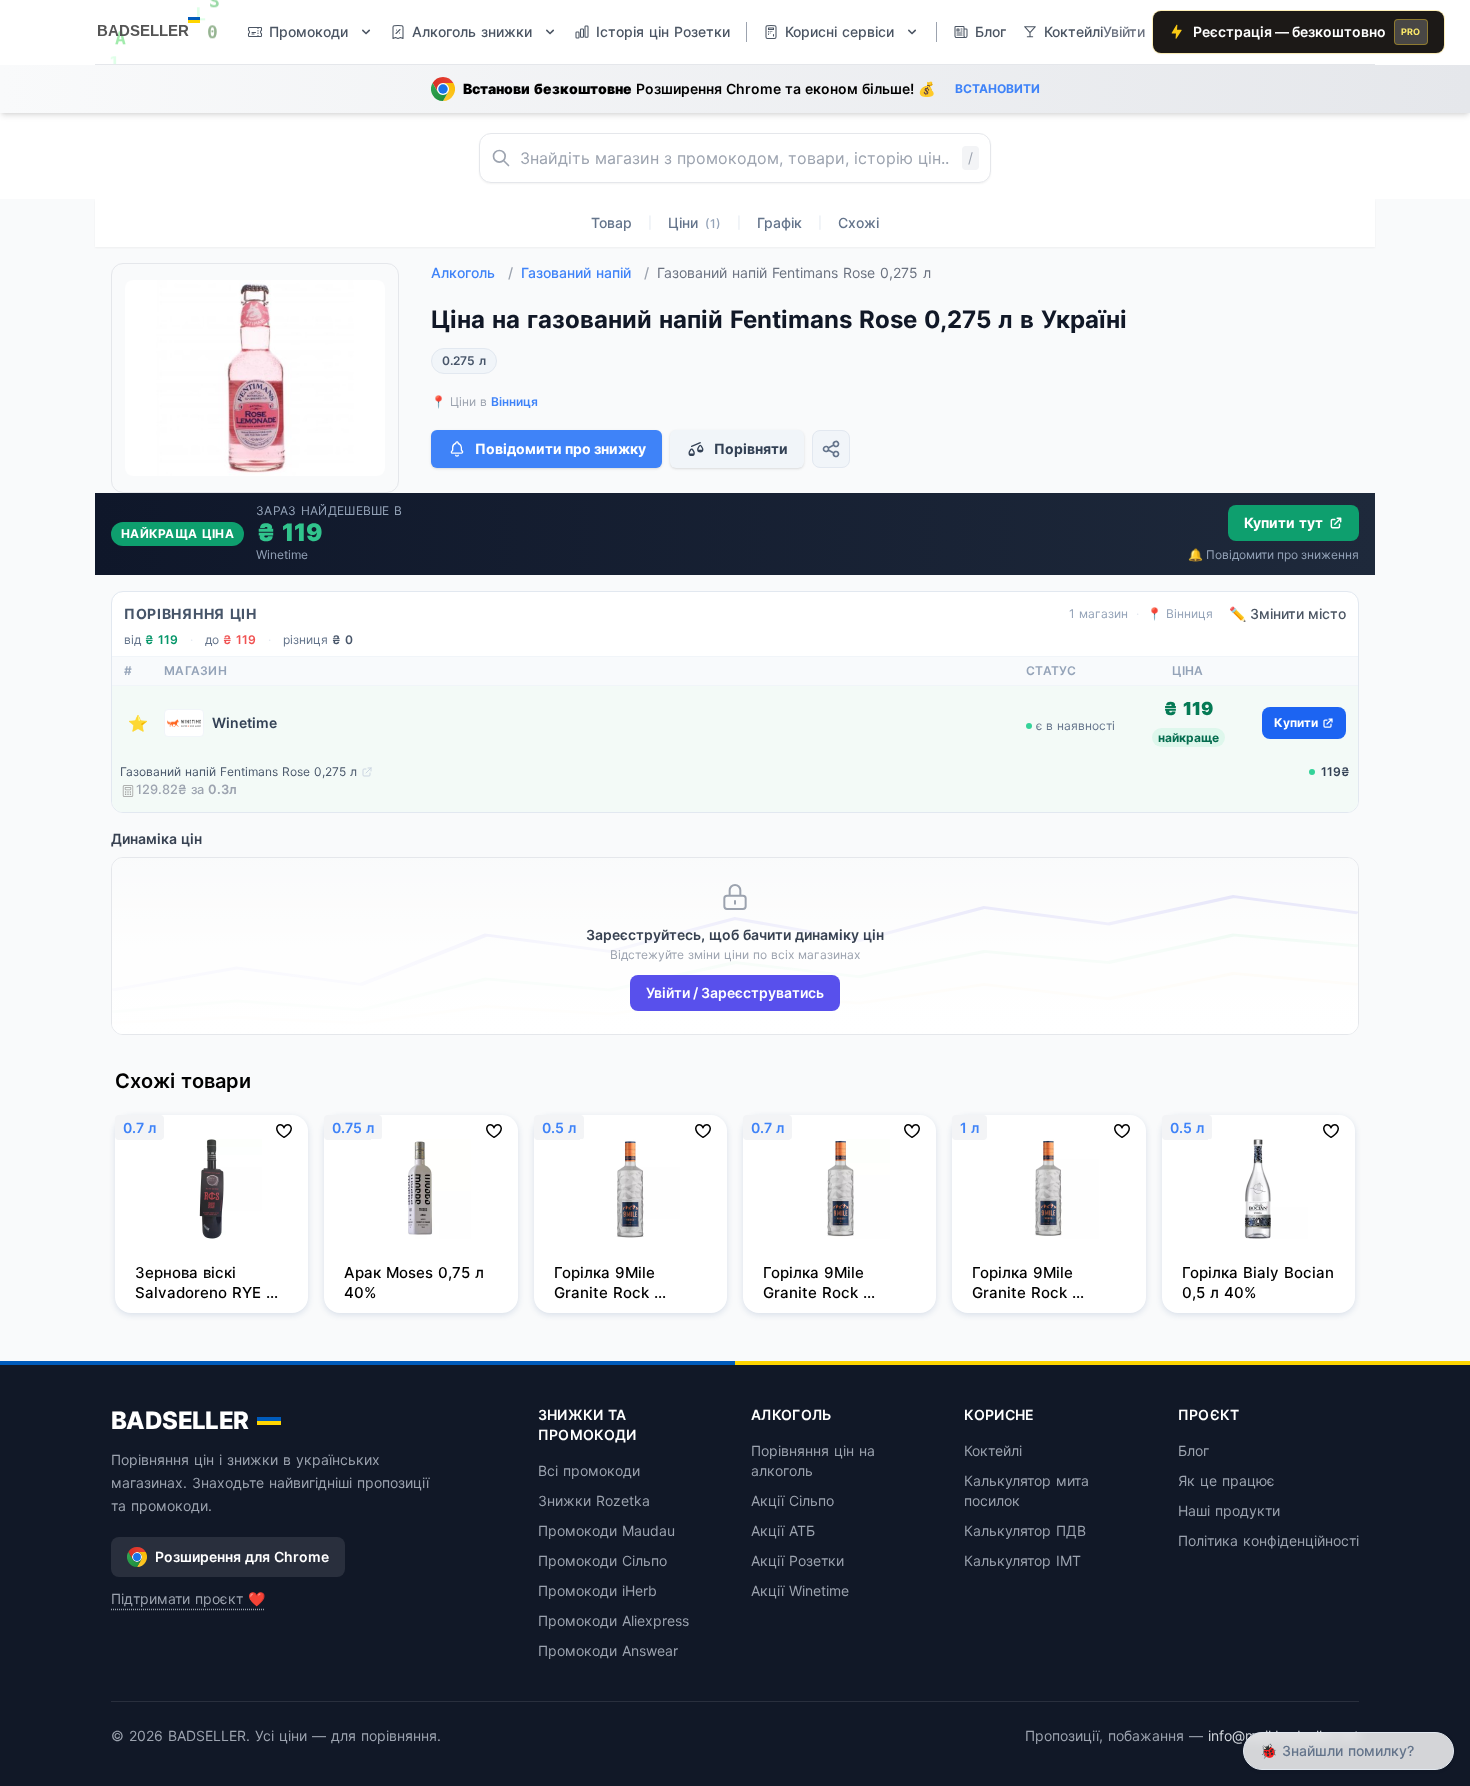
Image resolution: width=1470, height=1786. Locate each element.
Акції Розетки (797, 1560)
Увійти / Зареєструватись (735, 992)
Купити (1296, 722)
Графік (779, 222)
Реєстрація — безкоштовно (1307, 31)
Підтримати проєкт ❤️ (188, 1598)
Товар (611, 222)
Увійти (1124, 31)
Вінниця (514, 401)
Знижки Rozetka (594, 1500)
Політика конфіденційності (1268, 1540)
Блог (1193, 1450)
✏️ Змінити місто (1287, 613)
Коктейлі (993, 1450)
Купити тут (1283, 522)
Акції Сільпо (792, 1500)
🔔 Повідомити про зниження (1273, 554)
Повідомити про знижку (560, 448)
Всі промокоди (589, 1470)
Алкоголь (472, 272)
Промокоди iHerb (597, 1590)
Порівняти (751, 448)
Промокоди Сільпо (602, 1560)
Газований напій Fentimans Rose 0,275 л (238, 771)
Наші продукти (1229, 1510)
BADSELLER (180, 1420)
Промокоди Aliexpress (613, 1620)
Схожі (858, 222)
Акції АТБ (783, 1530)
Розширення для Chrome (242, 1556)
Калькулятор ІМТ (1022, 1560)
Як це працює (1226, 1480)
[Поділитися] (831, 449)
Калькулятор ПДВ (1025, 1530)
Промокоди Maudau (606, 1530)
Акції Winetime (800, 1590)
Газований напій (585, 272)
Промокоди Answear (608, 1650)
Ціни (694, 222)
